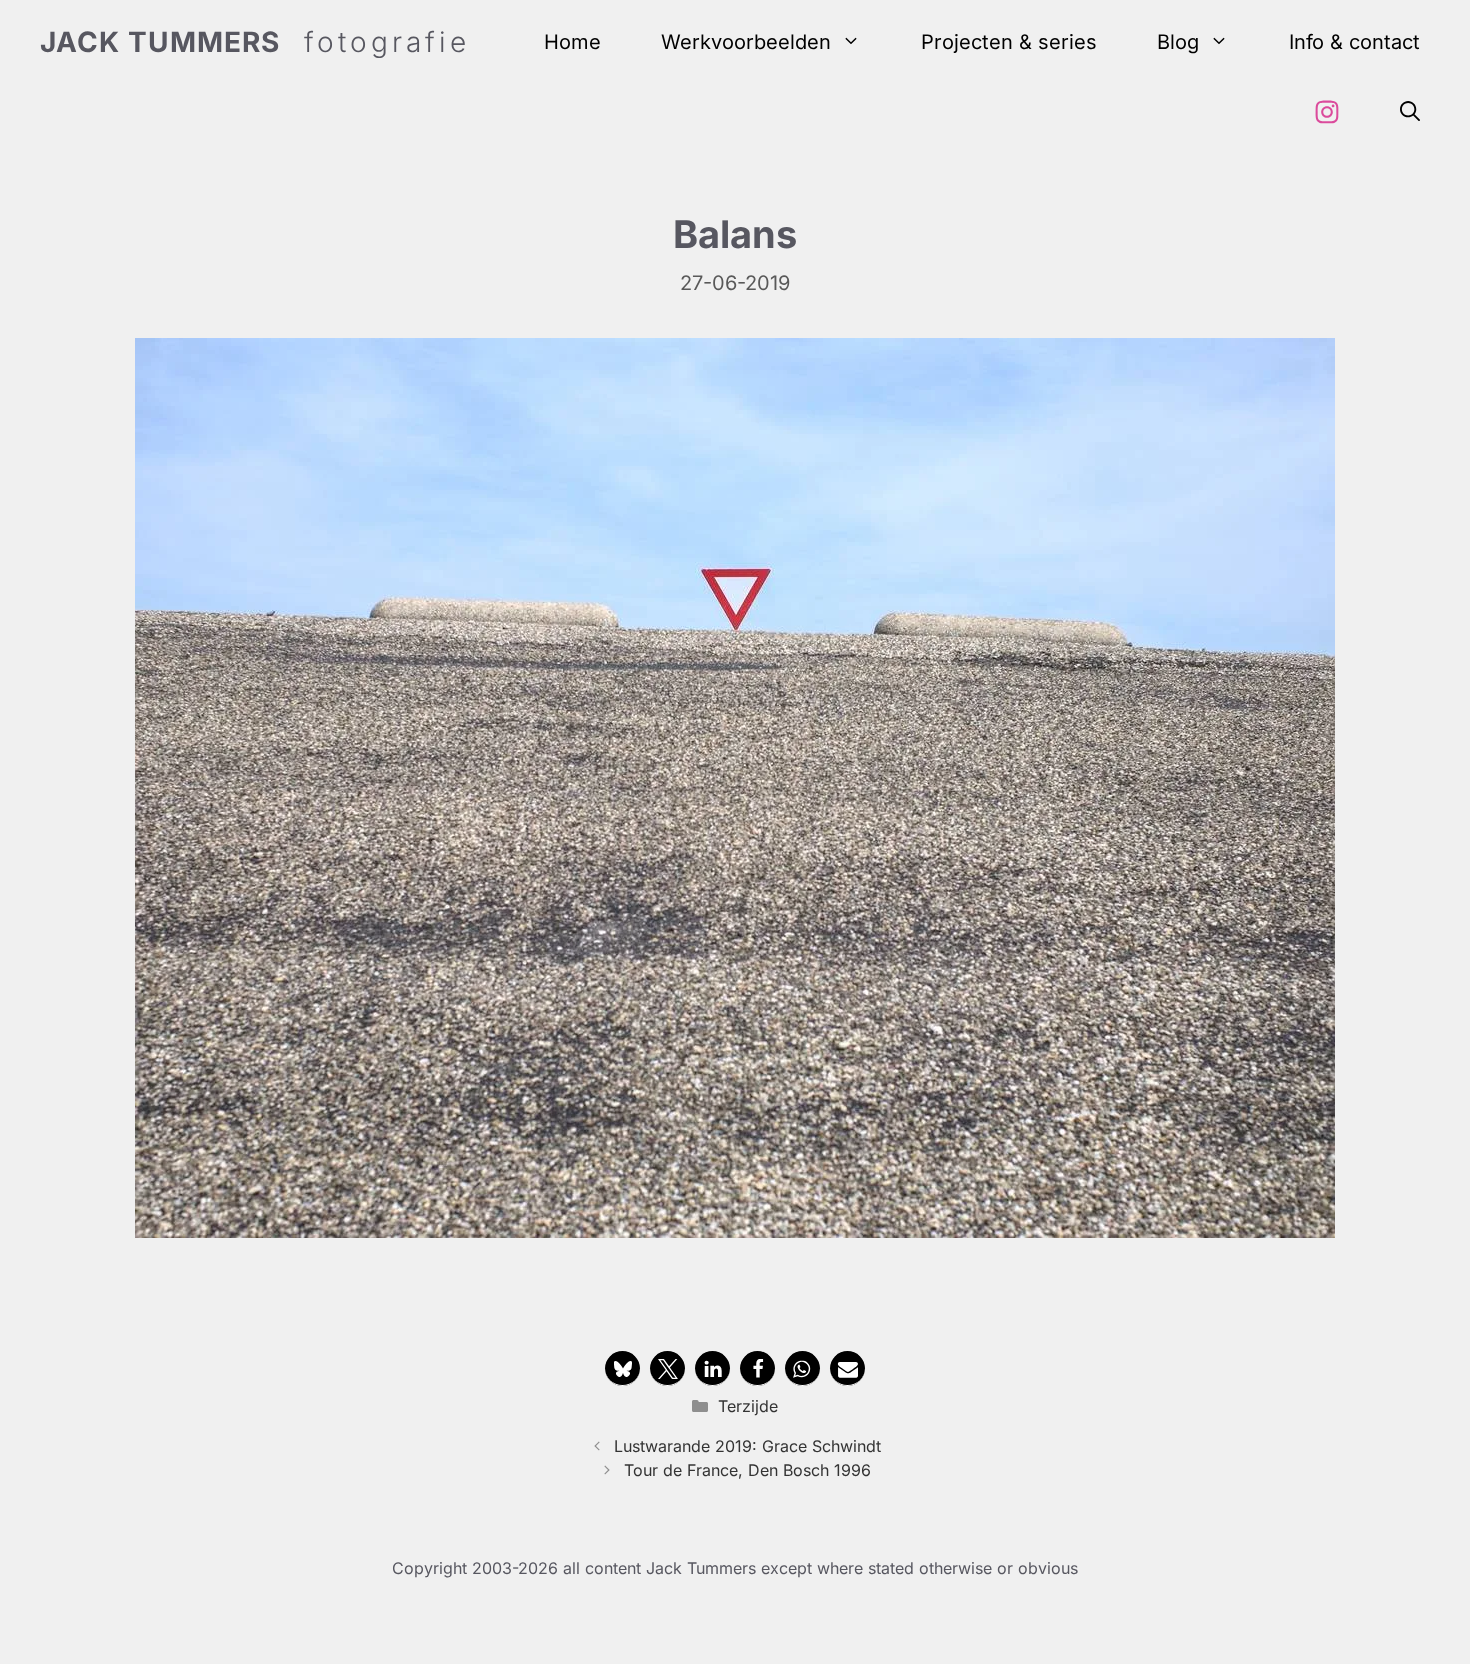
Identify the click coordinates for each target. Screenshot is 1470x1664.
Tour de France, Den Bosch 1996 (747, 1470)
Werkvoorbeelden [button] (746, 42)
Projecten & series (1009, 42)
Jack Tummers (160, 42)
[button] (1410, 112)
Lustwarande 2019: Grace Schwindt (747, 1446)
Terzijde (748, 1406)
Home (572, 42)
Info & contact (1354, 42)
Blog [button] (1178, 42)
